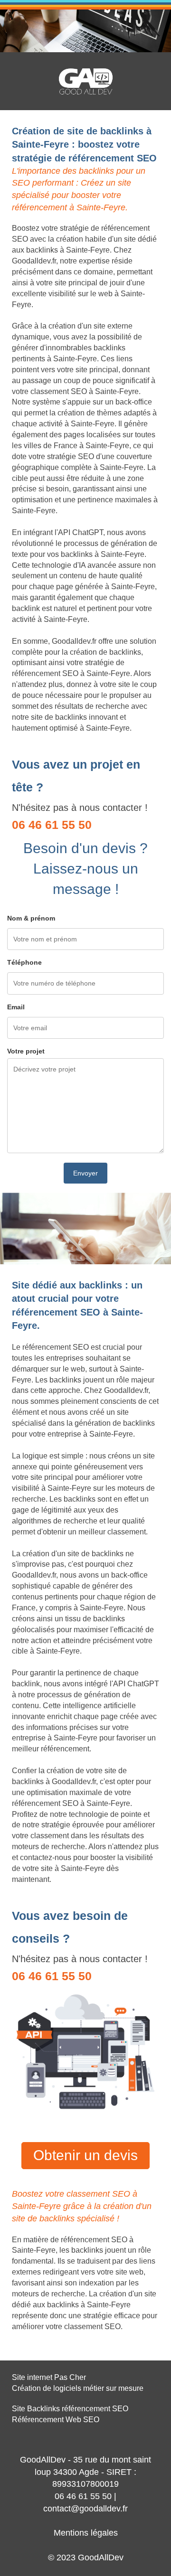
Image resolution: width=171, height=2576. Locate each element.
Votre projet (26, 1051)
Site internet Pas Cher (49, 2377)
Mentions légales (86, 2533)
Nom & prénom (31, 918)
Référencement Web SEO (56, 2420)
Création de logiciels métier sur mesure (78, 2388)
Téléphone (24, 962)
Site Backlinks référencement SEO (70, 2409)
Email (16, 1007)
